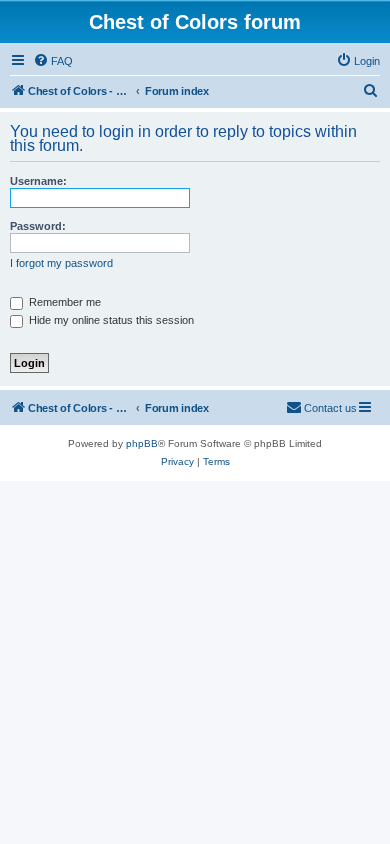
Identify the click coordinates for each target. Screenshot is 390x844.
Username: (38, 181)
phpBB (142, 443)
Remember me (63, 302)
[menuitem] (53, 61)
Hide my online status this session (110, 320)
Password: (38, 226)
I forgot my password (61, 263)
